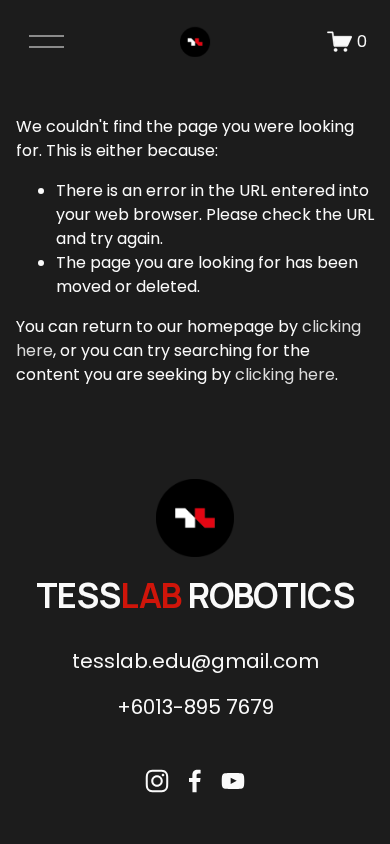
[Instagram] (157, 781)
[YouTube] (233, 781)
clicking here (285, 374)
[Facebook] (195, 781)
